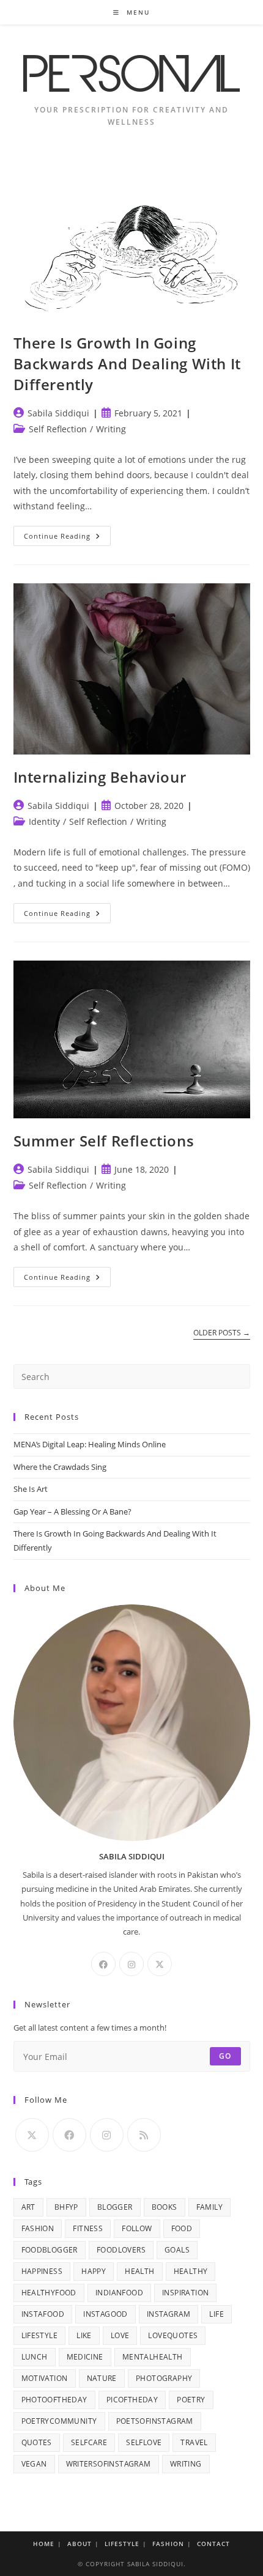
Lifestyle (122, 2544)
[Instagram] (131, 1964)
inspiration (185, 2293)
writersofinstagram (109, 2464)
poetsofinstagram (155, 2421)
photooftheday (54, 2400)
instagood (106, 2314)
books (165, 2207)
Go (225, 2056)
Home (44, 2544)
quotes (37, 2442)
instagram (169, 2314)
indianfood (119, 2293)
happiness (42, 2271)
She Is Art (31, 1489)
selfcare (89, 2442)
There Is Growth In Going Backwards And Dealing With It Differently (127, 363)
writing (186, 2464)
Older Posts (222, 1333)
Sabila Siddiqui (58, 413)
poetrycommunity (59, 2421)
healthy (191, 2271)
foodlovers (121, 2250)
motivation (45, 2378)
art (28, 2207)
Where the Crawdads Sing (60, 1467)
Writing (111, 429)
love (120, 2335)
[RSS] (144, 2135)
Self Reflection (58, 429)
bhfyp (66, 2207)
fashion (38, 2228)
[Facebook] (103, 1964)
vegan (34, 2464)
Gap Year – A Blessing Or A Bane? (72, 1511)
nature (102, 2378)
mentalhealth (153, 2357)
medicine (85, 2357)
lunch (35, 2357)
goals (177, 2250)
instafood (43, 2314)
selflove (144, 2442)
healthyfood (49, 2293)
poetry (191, 2400)
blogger (115, 2207)
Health (139, 2271)
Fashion (168, 2544)
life (217, 2314)
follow (137, 2228)
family (209, 2207)
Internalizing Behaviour (100, 777)
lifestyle (40, 2335)
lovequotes (173, 2335)
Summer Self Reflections (104, 1141)
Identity (44, 821)
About (80, 2544)
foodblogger (50, 2250)
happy (94, 2271)
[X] (160, 1964)
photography (164, 2378)
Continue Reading (67, 538)
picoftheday (132, 2400)
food (182, 2228)
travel (194, 2442)
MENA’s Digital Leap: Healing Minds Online (90, 1444)
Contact (213, 2544)
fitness (88, 2228)
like (84, 2335)
